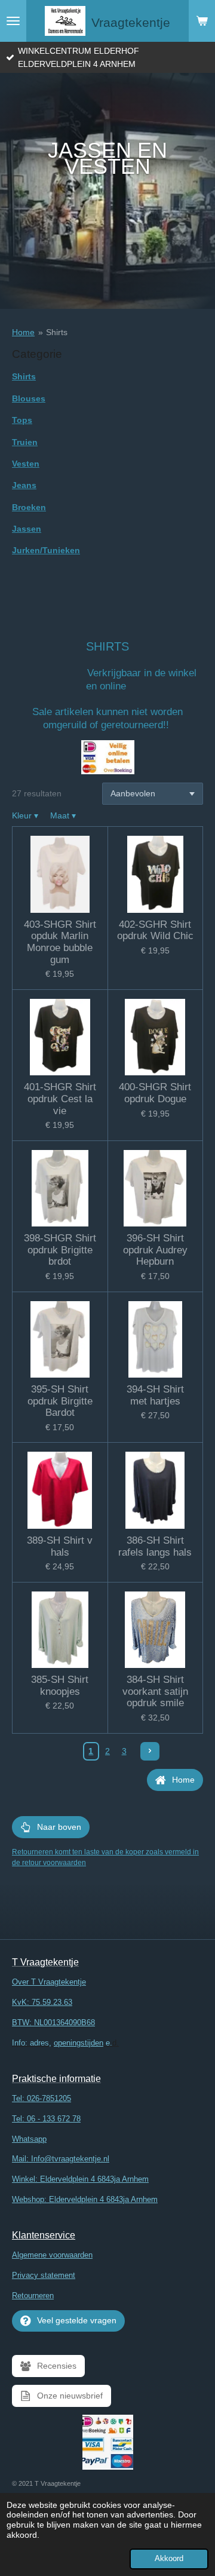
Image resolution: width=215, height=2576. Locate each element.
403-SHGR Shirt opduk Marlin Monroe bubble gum (60, 942)
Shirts (57, 332)
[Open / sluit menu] (13, 21)
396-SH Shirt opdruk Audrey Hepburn (155, 1250)
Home (23, 332)
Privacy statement (44, 2275)
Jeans (24, 485)
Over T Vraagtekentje (49, 1982)
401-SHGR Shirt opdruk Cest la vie (60, 1099)
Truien (25, 442)
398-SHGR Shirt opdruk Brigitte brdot (60, 1250)
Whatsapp (29, 2139)
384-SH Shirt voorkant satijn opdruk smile (155, 1691)
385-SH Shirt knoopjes (60, 1686)
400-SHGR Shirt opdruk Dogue (155, 1093)
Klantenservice (44, 2235)
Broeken (29, 507)
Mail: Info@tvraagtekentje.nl (61, 2159)
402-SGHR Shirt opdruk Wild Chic (155, 930)
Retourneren (33, 2296)
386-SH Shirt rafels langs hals (155, 1546)
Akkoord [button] (169, 2559)
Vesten (26, 464)
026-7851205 (49, 2098)
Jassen (27, 529)
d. (65, 2043)
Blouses (29, 398)
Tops (22, 420)
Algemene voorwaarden (52, 2255)
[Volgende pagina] (150, 1752)
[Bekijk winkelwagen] (202, 21)
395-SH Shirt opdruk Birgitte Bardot (60, 1401)
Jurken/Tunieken (46, 550)
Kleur (25, 815)
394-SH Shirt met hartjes (155, 1395)
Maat (63, 815)
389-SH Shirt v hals (60, 1546)
